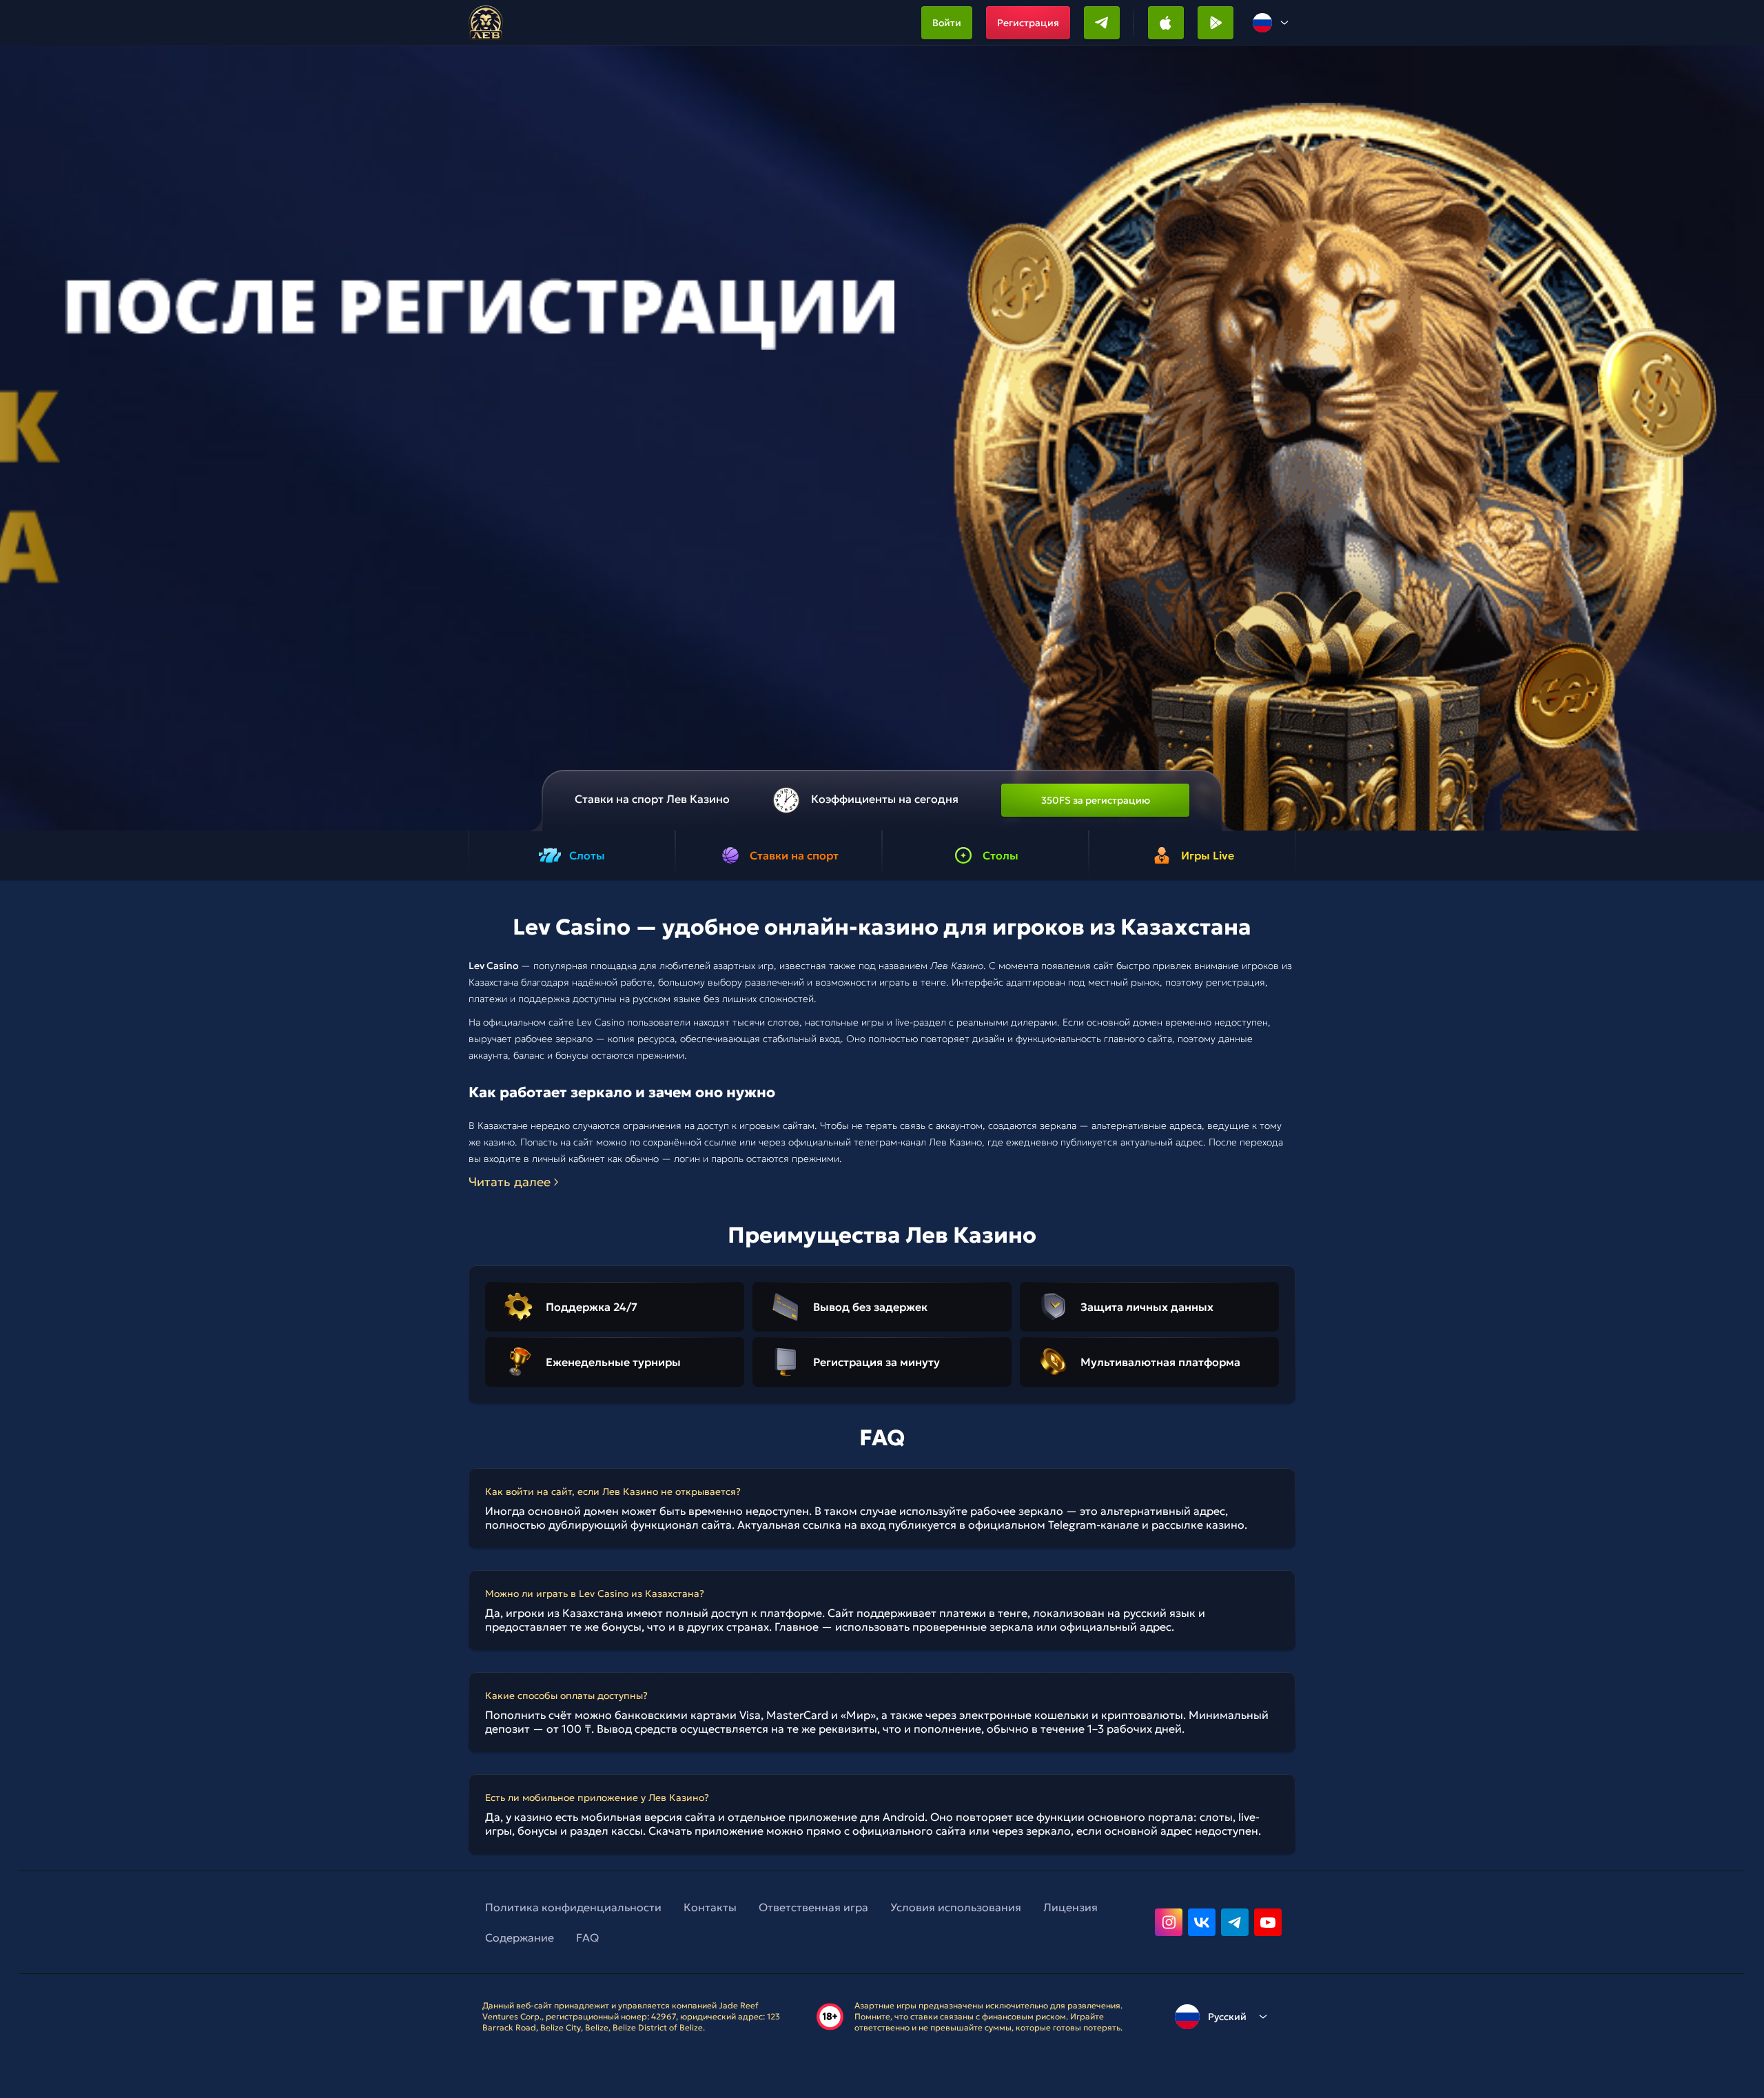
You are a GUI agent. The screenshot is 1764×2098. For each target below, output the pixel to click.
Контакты (710, 1907)
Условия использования (956, 1907)
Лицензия (1070, 1907)
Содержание (520, 1937)
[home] (486, 23)
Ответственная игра (813, 1907)
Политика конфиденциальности (573, 1907)
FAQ (587, 1937)
